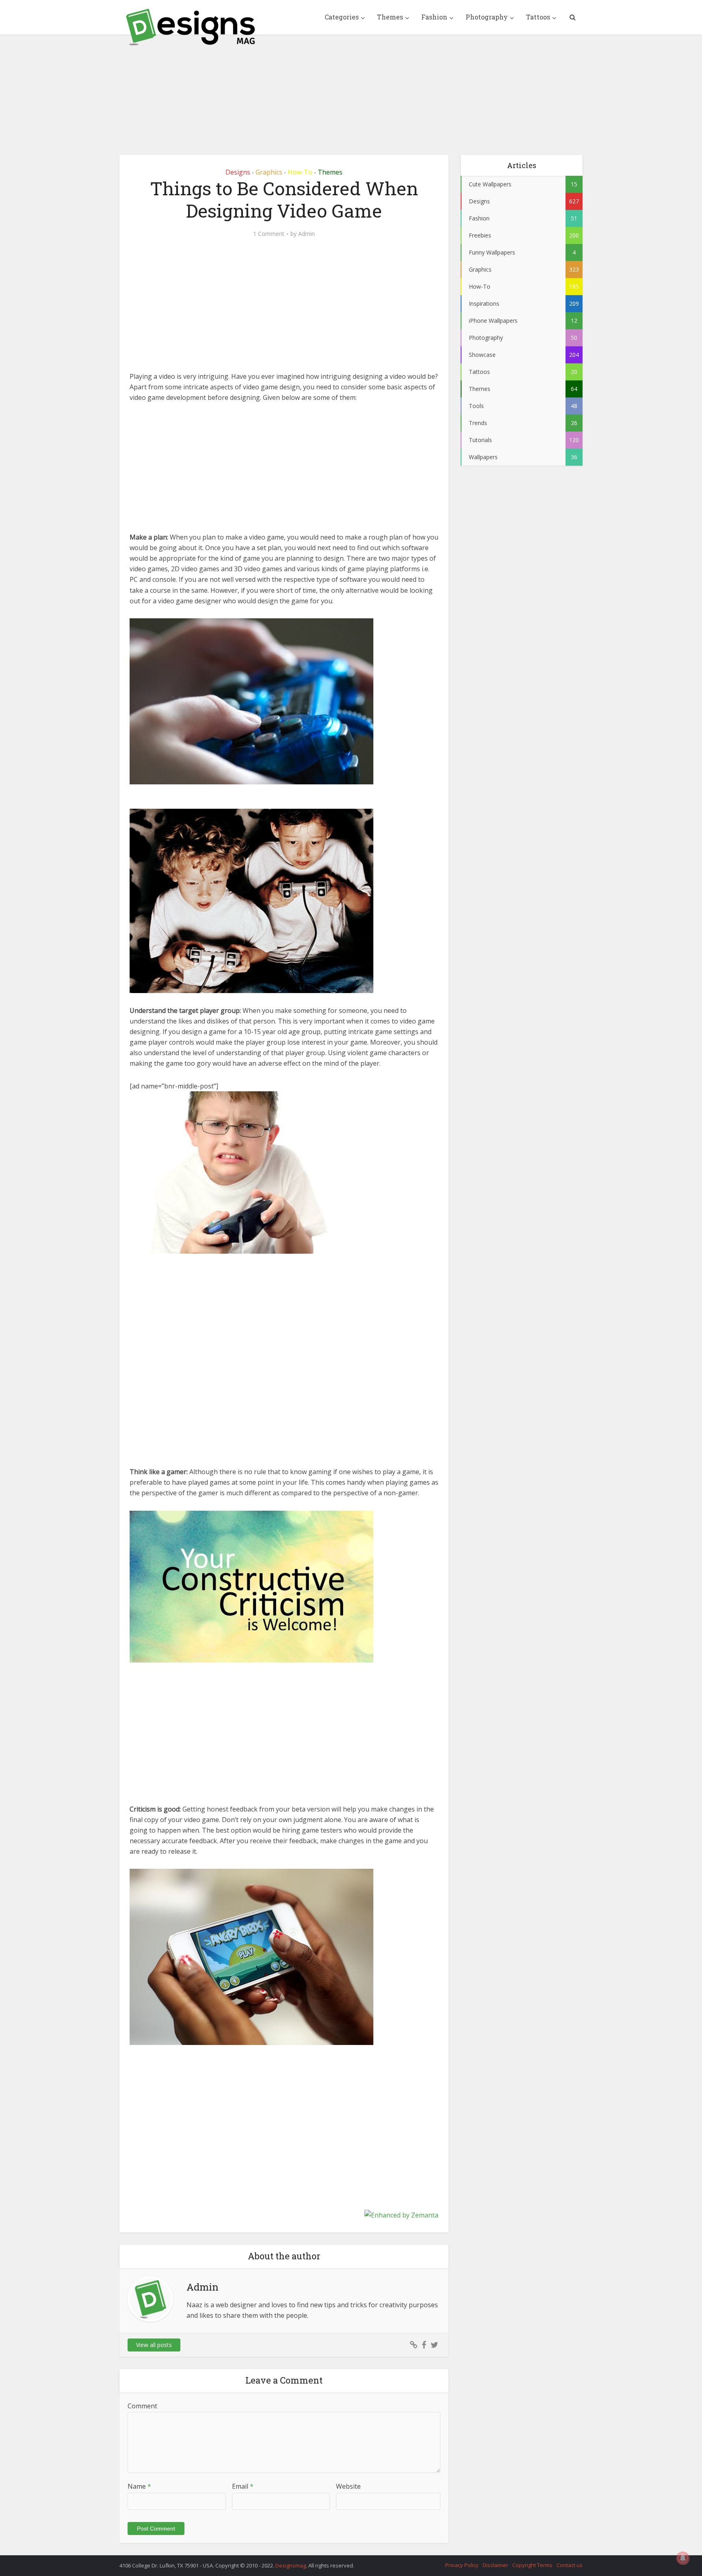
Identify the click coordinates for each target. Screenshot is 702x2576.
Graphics (269, 172)
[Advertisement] (351, 89)
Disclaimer (495, 2565)
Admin (307, 234)
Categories (342, 17)
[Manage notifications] (683, 2558)
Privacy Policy (462, 2565)
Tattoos (538, 17)
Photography (487, 17)
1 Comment (269, 234)
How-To (300, 172)
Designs (238, 172)
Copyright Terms (532, 2565)
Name (139, 2486)
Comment (142, 2406)
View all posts (154, 2345)
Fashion (434, 17)
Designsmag (291, 2565)
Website (348, 2486)
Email (243, 2486)
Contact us (570, 2565)
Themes (390, 17)
